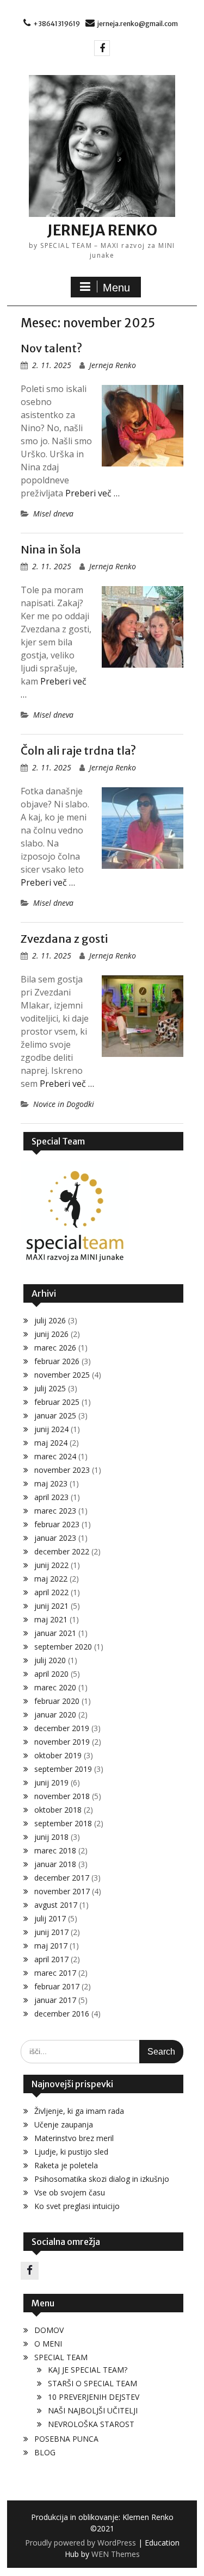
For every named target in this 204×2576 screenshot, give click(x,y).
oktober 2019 (58, 1755)
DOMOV (49, 2330)
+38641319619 (57, 24)
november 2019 (62, 1742)
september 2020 (63, 1647)
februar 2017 (57, 1986)
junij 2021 (51, 1606)
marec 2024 (55, 1456)
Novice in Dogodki (64, 1104)
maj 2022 (51, 1579)
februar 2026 (57, 1361)
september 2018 (63, 1823)
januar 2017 (55, 2000)
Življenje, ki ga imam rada (79, 2111)
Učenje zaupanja (64, 2124)
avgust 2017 (56, 1905)
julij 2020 (50, 1660)
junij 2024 (51, 1429)
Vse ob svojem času (70, 2192)
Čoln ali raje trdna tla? (78, 751)
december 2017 (62, 1878)
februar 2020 (57, 1701)
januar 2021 (55, 1633)
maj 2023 (51, 1483)
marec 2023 (55, 1511)
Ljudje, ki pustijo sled (71, 2152)
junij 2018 (51, 1837)
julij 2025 (50, 1388)
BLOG (45, 2452)
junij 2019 (51, 1782)
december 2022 (62, 1551)
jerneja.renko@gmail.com (138, 24)
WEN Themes (116, 2554)
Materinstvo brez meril (74, 2138)
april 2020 (51, 1674)
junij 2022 (51, 1565)
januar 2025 (55, 1415)
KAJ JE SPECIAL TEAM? (88, 2370)
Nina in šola (51, 549)
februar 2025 (57, 1402)
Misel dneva (53, 514)
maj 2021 (51, 1619)
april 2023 (51, 1497)
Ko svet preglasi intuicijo (77, 2206)
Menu (116, 288)
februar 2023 (57, 1524)
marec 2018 (55, 1850)
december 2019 (62, 1728)
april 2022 (51, 1592)
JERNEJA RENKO (102, 230)
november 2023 (62, 1470)
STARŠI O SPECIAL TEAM (92, 2383)
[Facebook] (102, 48)
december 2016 (62, 2014)
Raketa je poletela (66, 2165)
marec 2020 (55, 1687)
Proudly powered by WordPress (81, 2543)
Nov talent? (51, 348)
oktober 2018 (58, 1810)
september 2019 (63, 1769)
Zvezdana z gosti (64, 939)
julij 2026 (50, 1320)
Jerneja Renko (113, 365)
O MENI (48, 2344)
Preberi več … (92, 493)
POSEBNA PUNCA (66, 2439)
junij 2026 (51, 1334)
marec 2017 (55, 1973)
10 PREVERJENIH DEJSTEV (94, 2397)
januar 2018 (55, 1864)
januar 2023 (55, 1538)
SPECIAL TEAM (61, 2357)
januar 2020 (55, 1715)
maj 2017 (51, 1946)
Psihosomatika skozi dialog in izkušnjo (102, 2179)
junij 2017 (51, 1932)
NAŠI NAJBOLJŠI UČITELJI (93, 2410)
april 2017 (51, 1959)
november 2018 (62, 1796)
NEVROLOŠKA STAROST (91, 2424)
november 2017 (62, 1891)
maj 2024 (51, 1443)
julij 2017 (50, 1918)
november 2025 (62, 1375)
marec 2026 (55, 1348)
